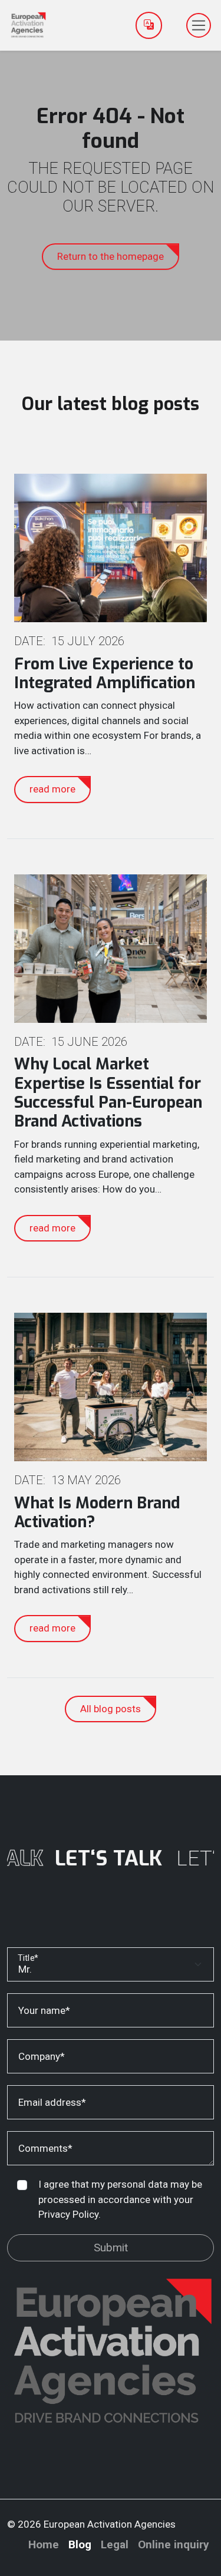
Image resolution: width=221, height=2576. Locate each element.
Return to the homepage (111, 256)
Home (44, 2544)
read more (52, 789)
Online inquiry (174, 2544)
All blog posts (111, 1709)
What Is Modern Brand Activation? (97, 1512)
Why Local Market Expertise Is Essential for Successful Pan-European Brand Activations (108, 1093)
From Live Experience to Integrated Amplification (105, 673)
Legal (115, 2544)
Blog (80, 2544)
